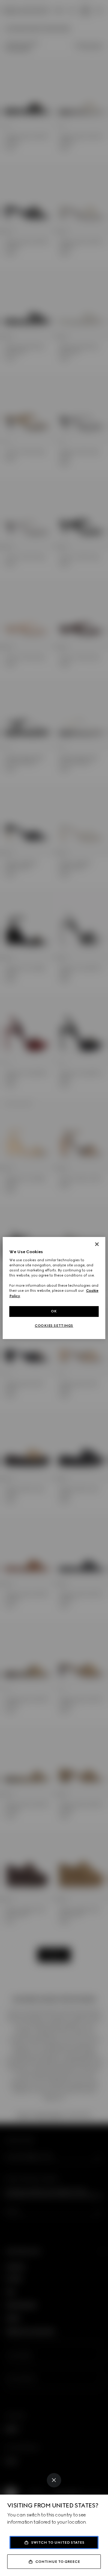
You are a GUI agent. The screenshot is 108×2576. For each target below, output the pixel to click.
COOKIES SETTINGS (54, 1326)
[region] (54, 1288)
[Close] (54, 2480)
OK (54, 1311)
